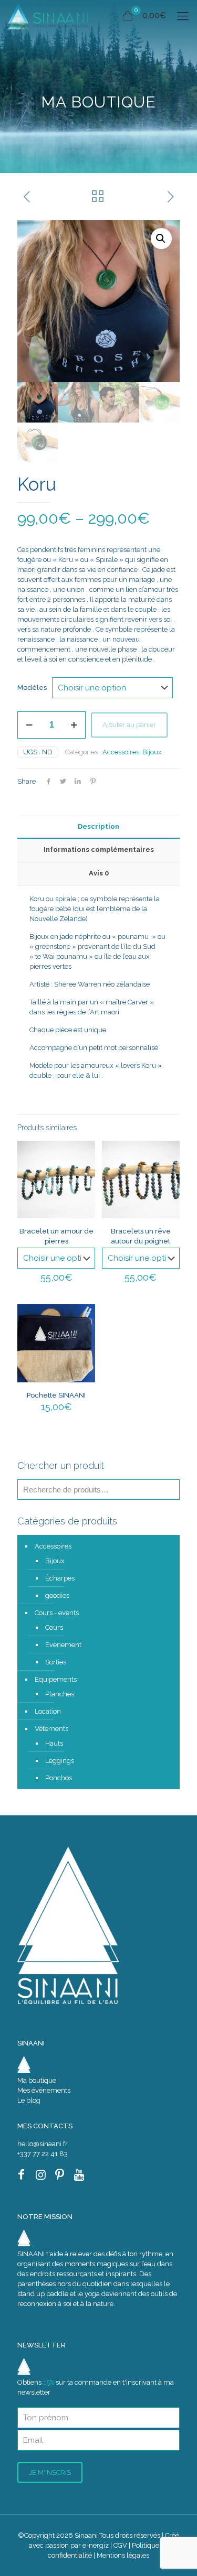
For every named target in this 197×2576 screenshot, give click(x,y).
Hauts (54, 1743)
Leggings (60, 1761)
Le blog (29, 2100)
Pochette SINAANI (56, 1395)
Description (98, 826)
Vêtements (51, 1729)
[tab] (98, 827)
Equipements (56, 1679)
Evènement (63, 1645)
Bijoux (152, 752)
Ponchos (59, 1778)
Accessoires (121, 752)
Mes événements (44, 2090)
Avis (99, 873)
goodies (57, 1595)
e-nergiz (96, 2545)
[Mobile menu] (183, 16)
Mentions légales (123, 2555)
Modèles (32, 688)
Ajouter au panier (129, 725)
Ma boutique (37, 2080)
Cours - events (57, 1613)
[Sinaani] (48, 16)
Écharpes (60, 1578)
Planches (60, 1694)
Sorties (56, 1662)
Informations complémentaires (99, 849)
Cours (54, 1627)
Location (48, 1711)
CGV (120, 2545)
